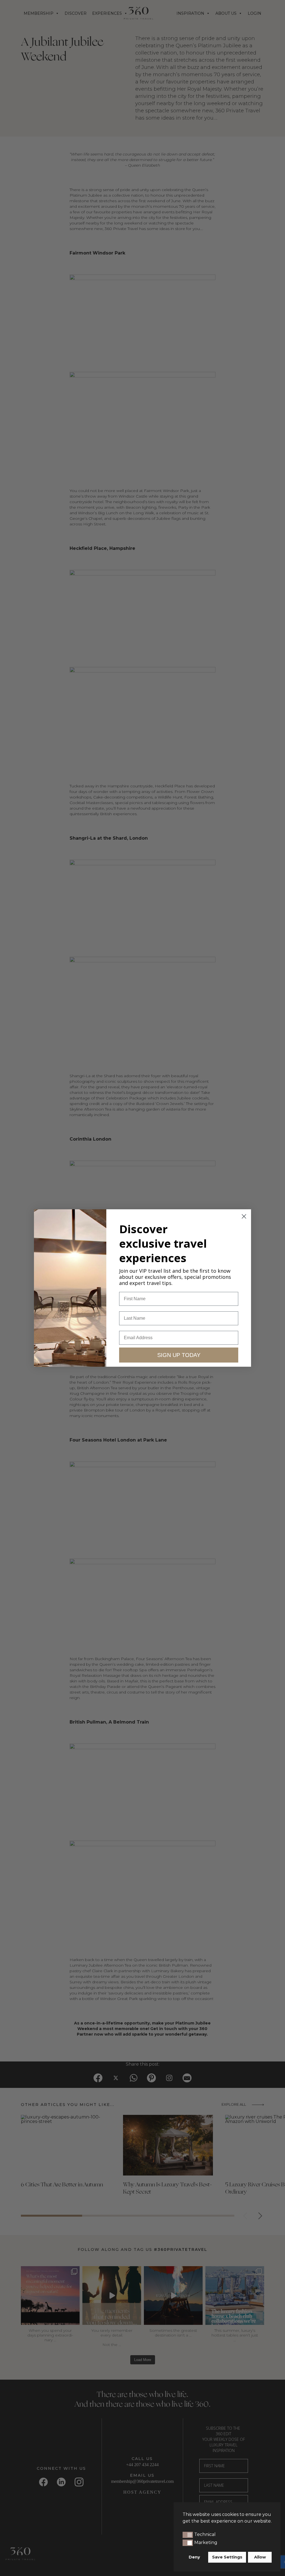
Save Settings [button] (227, 2557)
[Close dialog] (244, 1216)
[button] (188, 2535)
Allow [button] (260, 2557)
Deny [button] (194, 2557)
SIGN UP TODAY (179, 1355)
